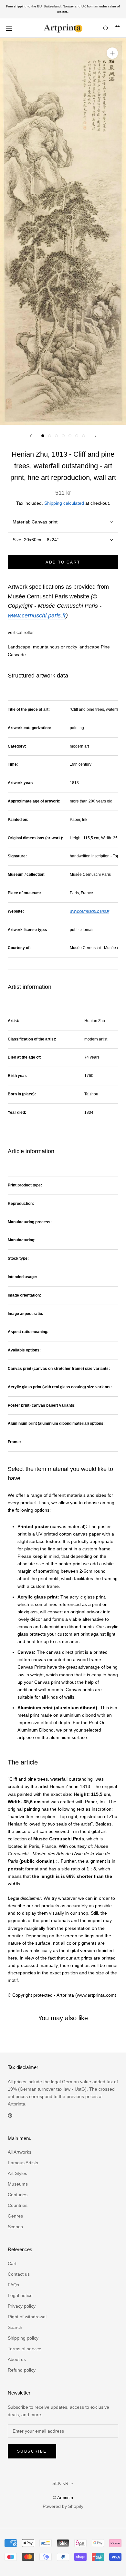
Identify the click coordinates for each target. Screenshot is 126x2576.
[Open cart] (117, 28)
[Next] (96, 436)
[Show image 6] (77, 436)
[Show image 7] (84, 436)
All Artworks (20, 2152)
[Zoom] (112, 53)
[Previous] (31, 436)
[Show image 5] (70, 436)
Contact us (19, 2274)
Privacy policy (22, 2306)
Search (15, 2327)
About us (17, 2359)
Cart (12, 2263)
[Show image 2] (50, 436)
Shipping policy (23, 2338)
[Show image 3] (56, 436)
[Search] (106, 28)
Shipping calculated (64, 503)
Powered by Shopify (63, 2506)
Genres (15, 2216)
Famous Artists (23, 2163)
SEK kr (60, 2483)
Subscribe (32, 2451)
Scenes (15, 2227)
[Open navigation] (9, 28)
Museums (18, 2184)
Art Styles (17, 2173)
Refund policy (22, 2370)
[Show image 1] (43, 436)
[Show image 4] (63, 436)
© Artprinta (63, 2498)
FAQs (13, 2285)
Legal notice (20, 2295)
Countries (18, 2205)
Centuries (18, 2195)
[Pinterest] (10, 2115)
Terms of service (25, 2349)
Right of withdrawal (27, 2317)
